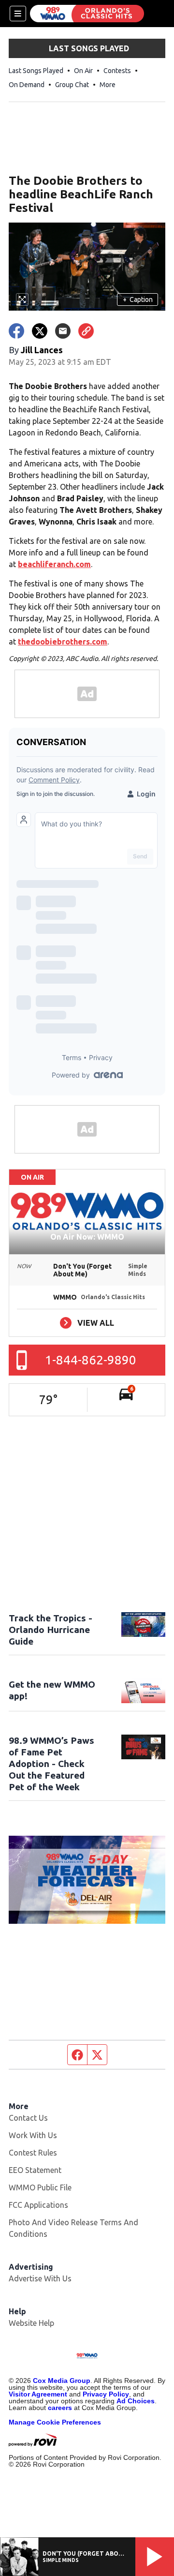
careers (60, 2408)
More (108, 85)
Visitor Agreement (38, 2394)
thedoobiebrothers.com (63, 642)
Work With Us (33, 2135)
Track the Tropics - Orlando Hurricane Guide (51, 1630)
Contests (117, 71)
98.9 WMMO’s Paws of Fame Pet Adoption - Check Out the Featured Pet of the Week (51, 1764)
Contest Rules (33, 2153)
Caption (138, 300)
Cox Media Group (62, 2381)
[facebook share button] (16, 331)
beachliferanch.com (54, 564)
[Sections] (18, 14)
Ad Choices (136, 2401)
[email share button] (63, 331)
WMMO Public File (40, 2187)
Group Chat (72, 85)
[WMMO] (87, 14)
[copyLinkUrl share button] (86, 331)
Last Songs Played (36, 71)
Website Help (31, 2323)
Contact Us (28, 2118)
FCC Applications (38, 2205)
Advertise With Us (40, 2278)
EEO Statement (35, 2170)
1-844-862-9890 (91, 1360)
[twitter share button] (40, 331)
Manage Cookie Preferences (55, 2422)
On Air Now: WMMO (87, 1237)
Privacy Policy (106, 2394)
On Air (83, 71)
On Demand (27, 85)
